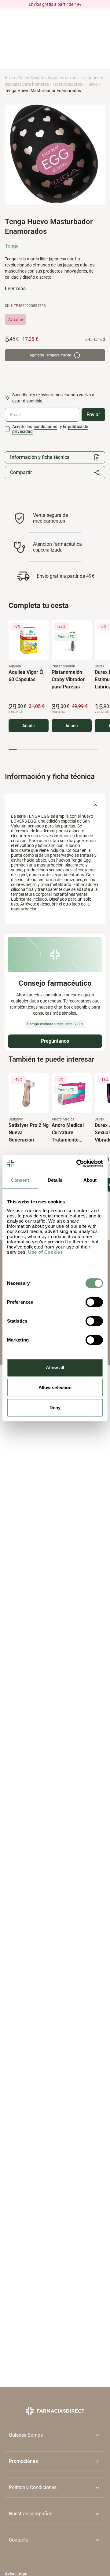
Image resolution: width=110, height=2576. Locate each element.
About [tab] (90, 1180)
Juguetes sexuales (64, 78)
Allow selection (55, 1387)
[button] (55, 2461)
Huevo (92, 84)
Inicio (10, 78)
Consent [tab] (20, 1180)
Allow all (55, 1368)
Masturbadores (67, 84)
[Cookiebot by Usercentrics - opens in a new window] (78, 1163)
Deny (55, 1408)
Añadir (29, 726)
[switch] (94, 1302)
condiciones (45, 427)
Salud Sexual (31, 78)
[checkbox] (7, 429)
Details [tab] (55, 1180)
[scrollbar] (53, 750)
